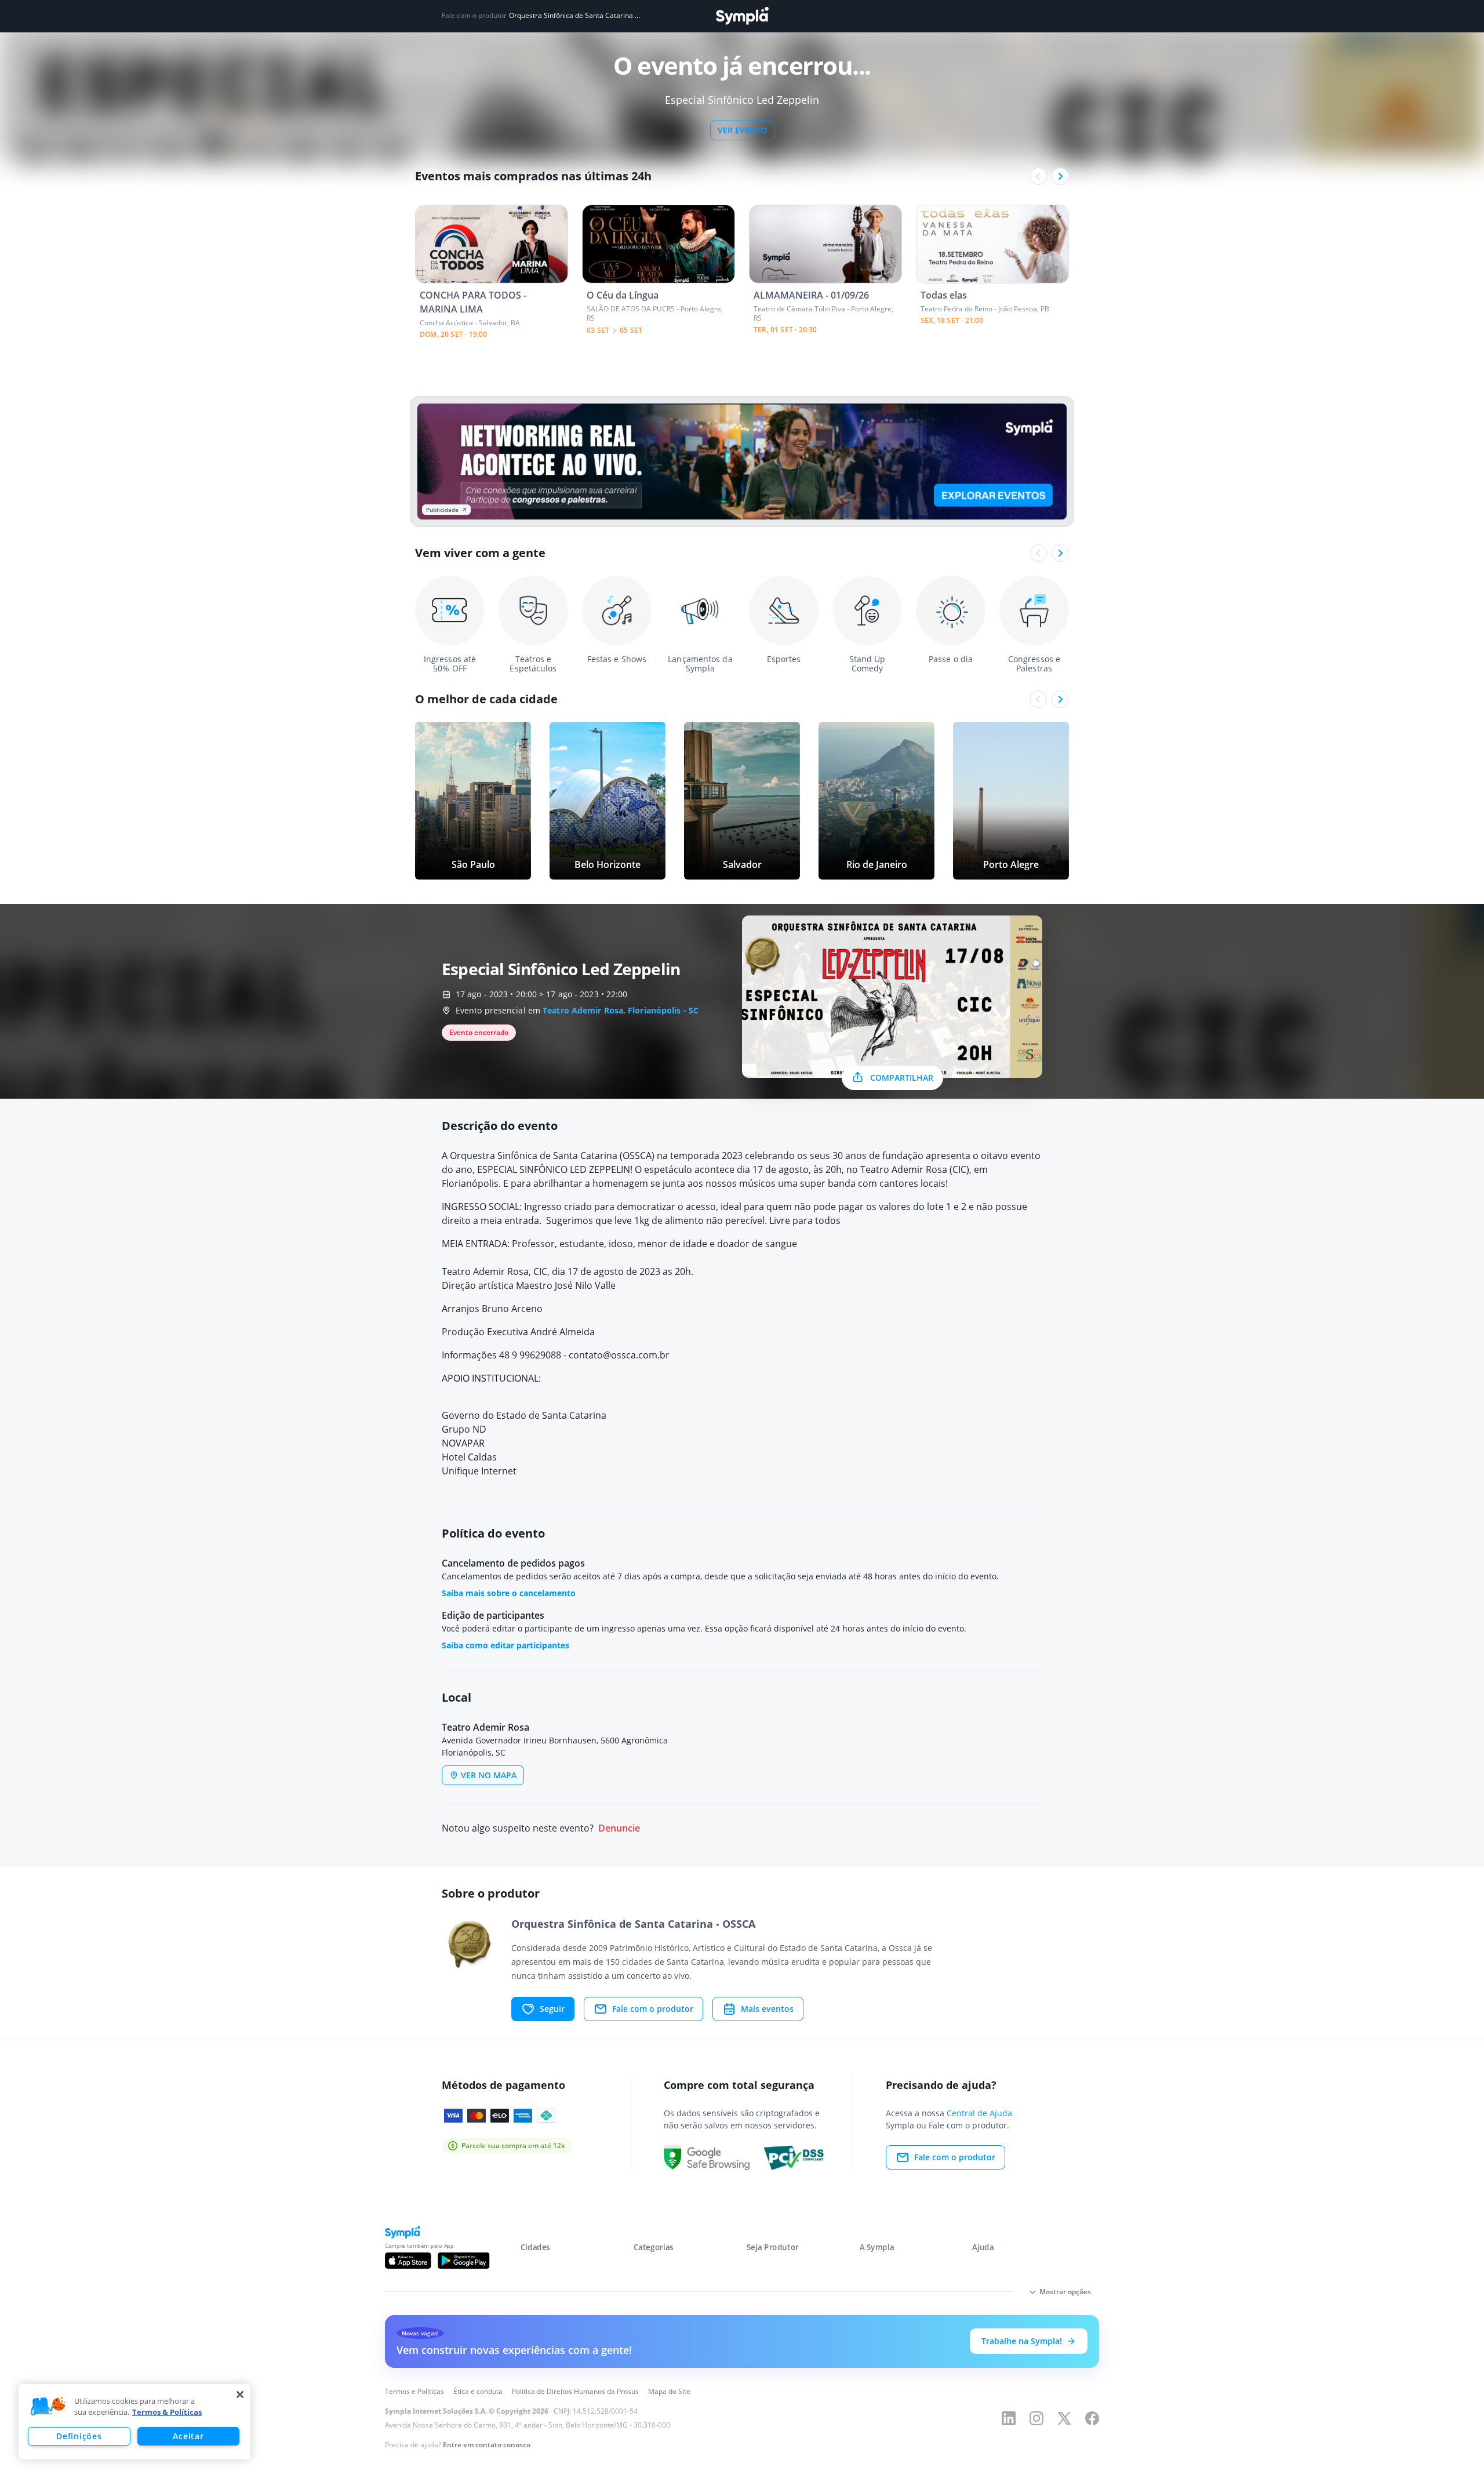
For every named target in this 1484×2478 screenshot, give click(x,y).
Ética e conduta (478, 2391)
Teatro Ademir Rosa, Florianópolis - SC (621, 1010)
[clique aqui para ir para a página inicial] (742, 16)
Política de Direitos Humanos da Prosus (575, 2391)
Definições (79, 2436)
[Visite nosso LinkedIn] (1009, 2418)
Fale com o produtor (653, 2009)
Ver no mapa (489, 1775)
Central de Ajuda (979, 2113)
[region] (134, 2422)
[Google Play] (463, 2261)
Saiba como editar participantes (505, 1645)
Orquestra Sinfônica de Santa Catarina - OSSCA (575, 16)
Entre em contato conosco (487, 2445)
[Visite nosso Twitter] (1064, 2418)
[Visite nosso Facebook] (1092, 2418)
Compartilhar (902, 1078)
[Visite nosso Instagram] (1036, 2418)
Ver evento (742, 130)
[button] (48, 2407)
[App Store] (408, 2261)
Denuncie (619, 1828)
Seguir (552, 2009)
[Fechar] (240, 2395)
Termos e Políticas (414, 2391)
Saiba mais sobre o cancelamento (509, 1593)
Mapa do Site (669, 2391)
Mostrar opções (1065, 2292)
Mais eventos (767, 2009)
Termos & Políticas (167, 2412)
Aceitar (188, 2436)
